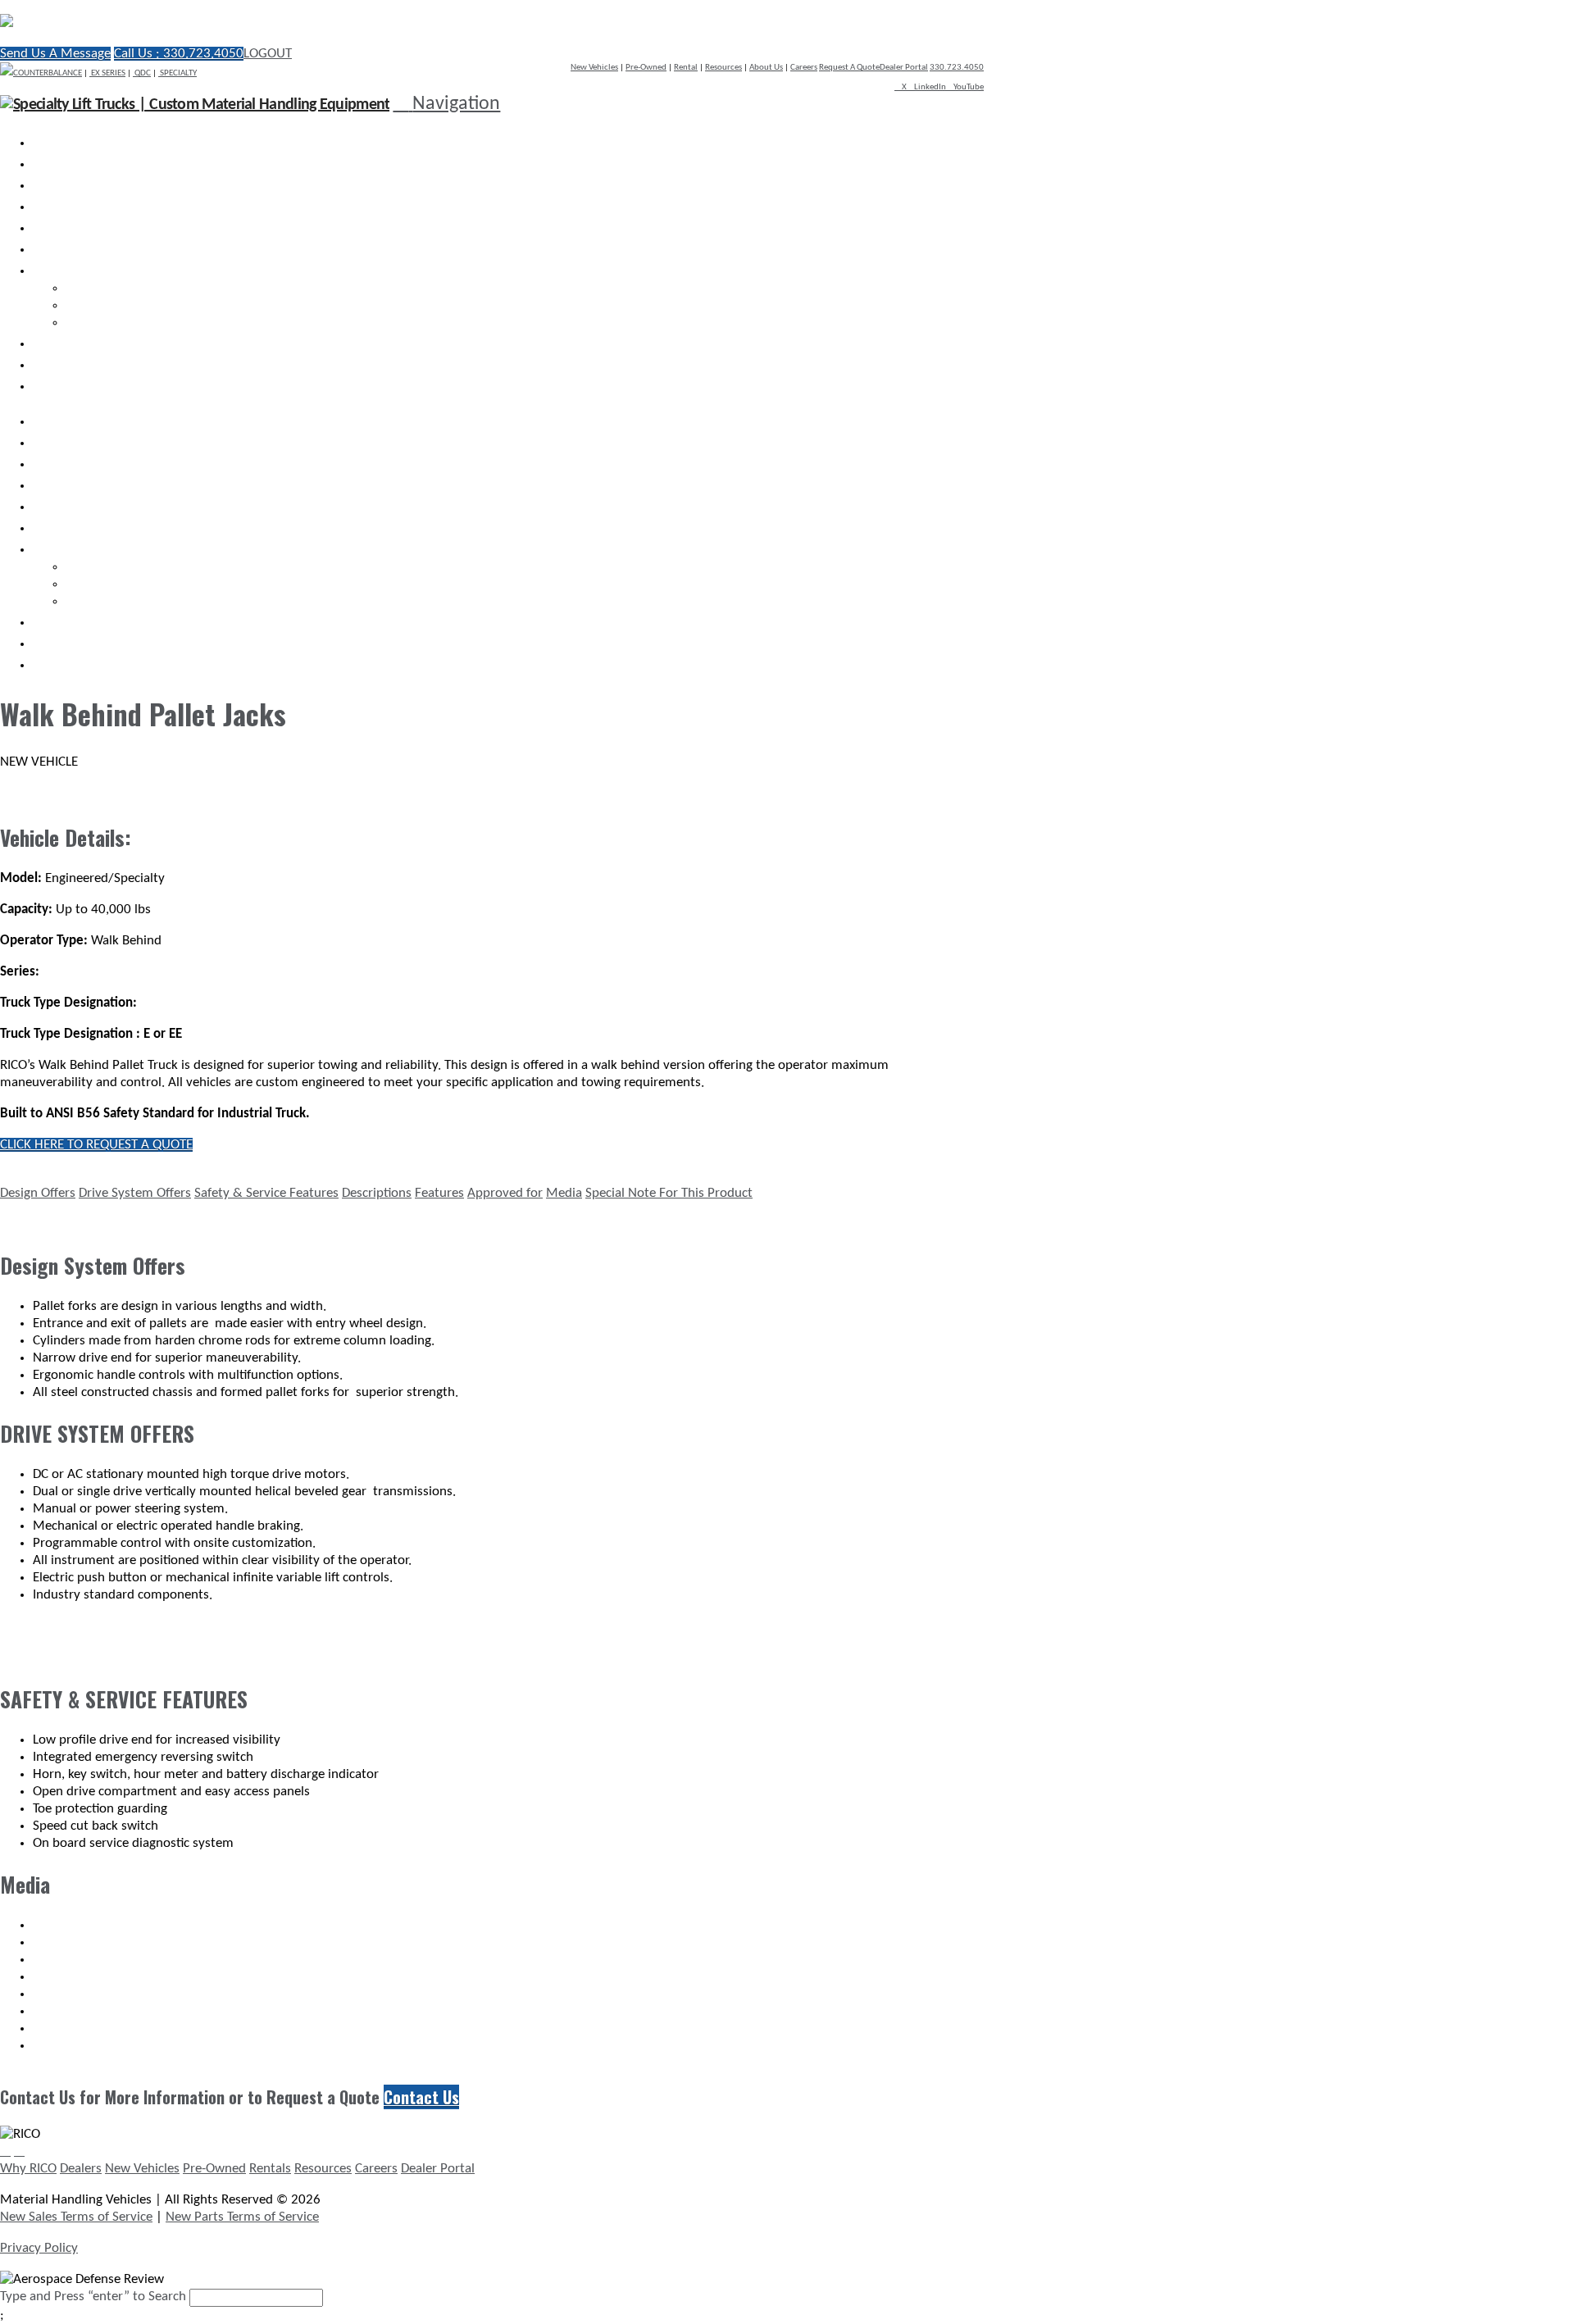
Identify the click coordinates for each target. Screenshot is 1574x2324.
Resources (723, 68)
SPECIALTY (177, 73)
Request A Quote (849, 68)
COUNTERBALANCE (48, 73)
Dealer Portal (904, 68)
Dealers (81, 2169)
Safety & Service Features (266, 1193)
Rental (686, 68)
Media (564, 1193)
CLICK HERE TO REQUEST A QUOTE (96, 1145)
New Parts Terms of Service (242, 2217)
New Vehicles (594, 68)
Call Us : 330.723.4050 (179, 54)
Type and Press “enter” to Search (93, 2297)
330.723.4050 (957, 68)
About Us (766, 68)
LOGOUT (268, 54)
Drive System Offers (135, 1193)
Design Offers (38, 1193)
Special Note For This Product (669, 1193)
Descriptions (377, 1193)
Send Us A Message (55, 54)
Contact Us (421, 2097)
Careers (804, 68)
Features (439, 1193)
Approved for (505, 1193)
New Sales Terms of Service (76, 2217)
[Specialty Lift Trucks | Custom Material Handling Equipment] (176, 23)
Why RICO (28, 2169)
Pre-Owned (646, 68)
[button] (446, 104)
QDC (142, 73)
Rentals (270, 2169)
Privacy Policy (39, 2248)
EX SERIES (107, 73)
